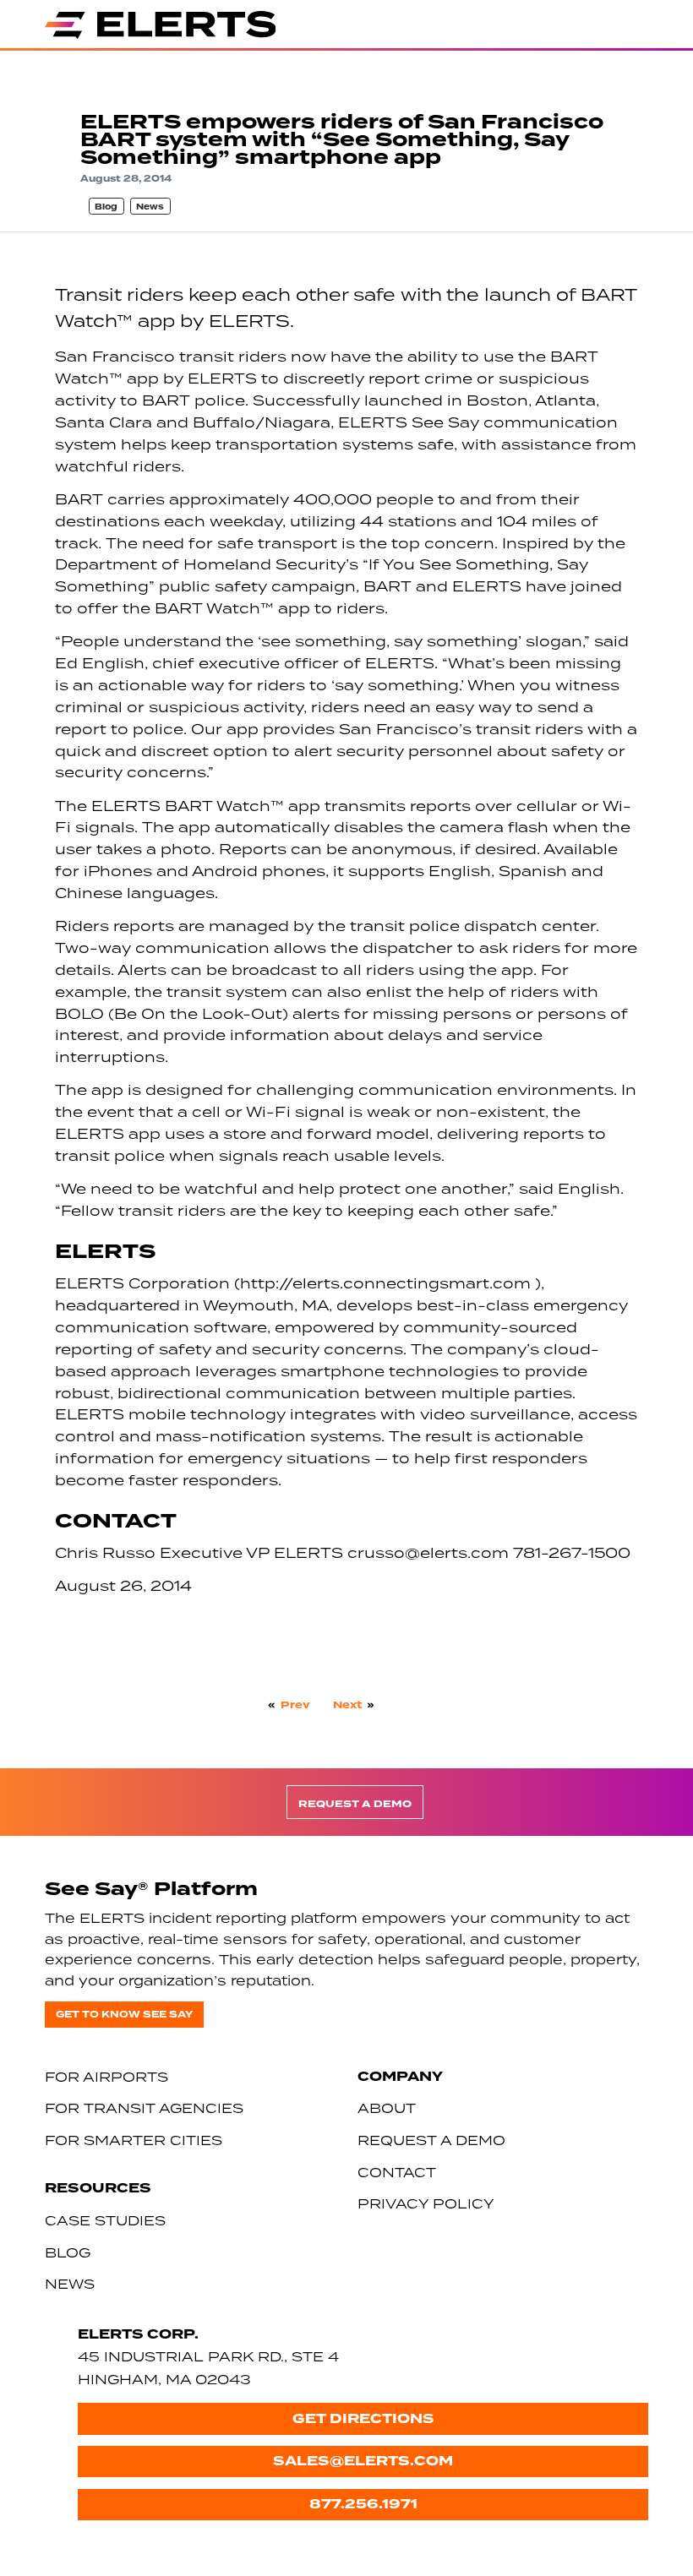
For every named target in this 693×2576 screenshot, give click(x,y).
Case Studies (105, 2220)
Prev (295, 1705)
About (387, 2108)
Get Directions (363, 2418)
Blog (106, 207)
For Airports (106, 2077)
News (150, 207)
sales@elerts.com (363, 2461)
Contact (397, 2172)
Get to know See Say (124, 2015)
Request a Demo (355, 1804)
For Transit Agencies (144, 2108)
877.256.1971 (363, 2504)
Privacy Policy (426, 2203)
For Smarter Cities (134, 2140)
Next (347, 1705)
